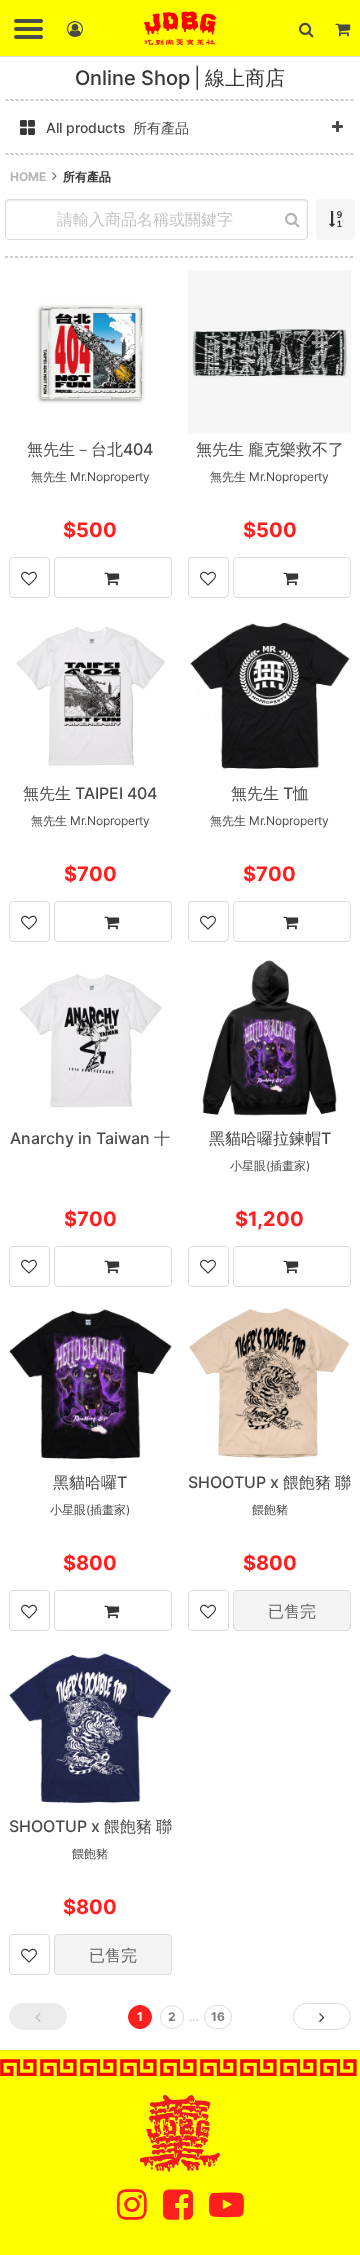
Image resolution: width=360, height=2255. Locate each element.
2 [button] (172, 2016)
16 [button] (218, 2016)
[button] (306, 28)
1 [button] (140, 2016)
